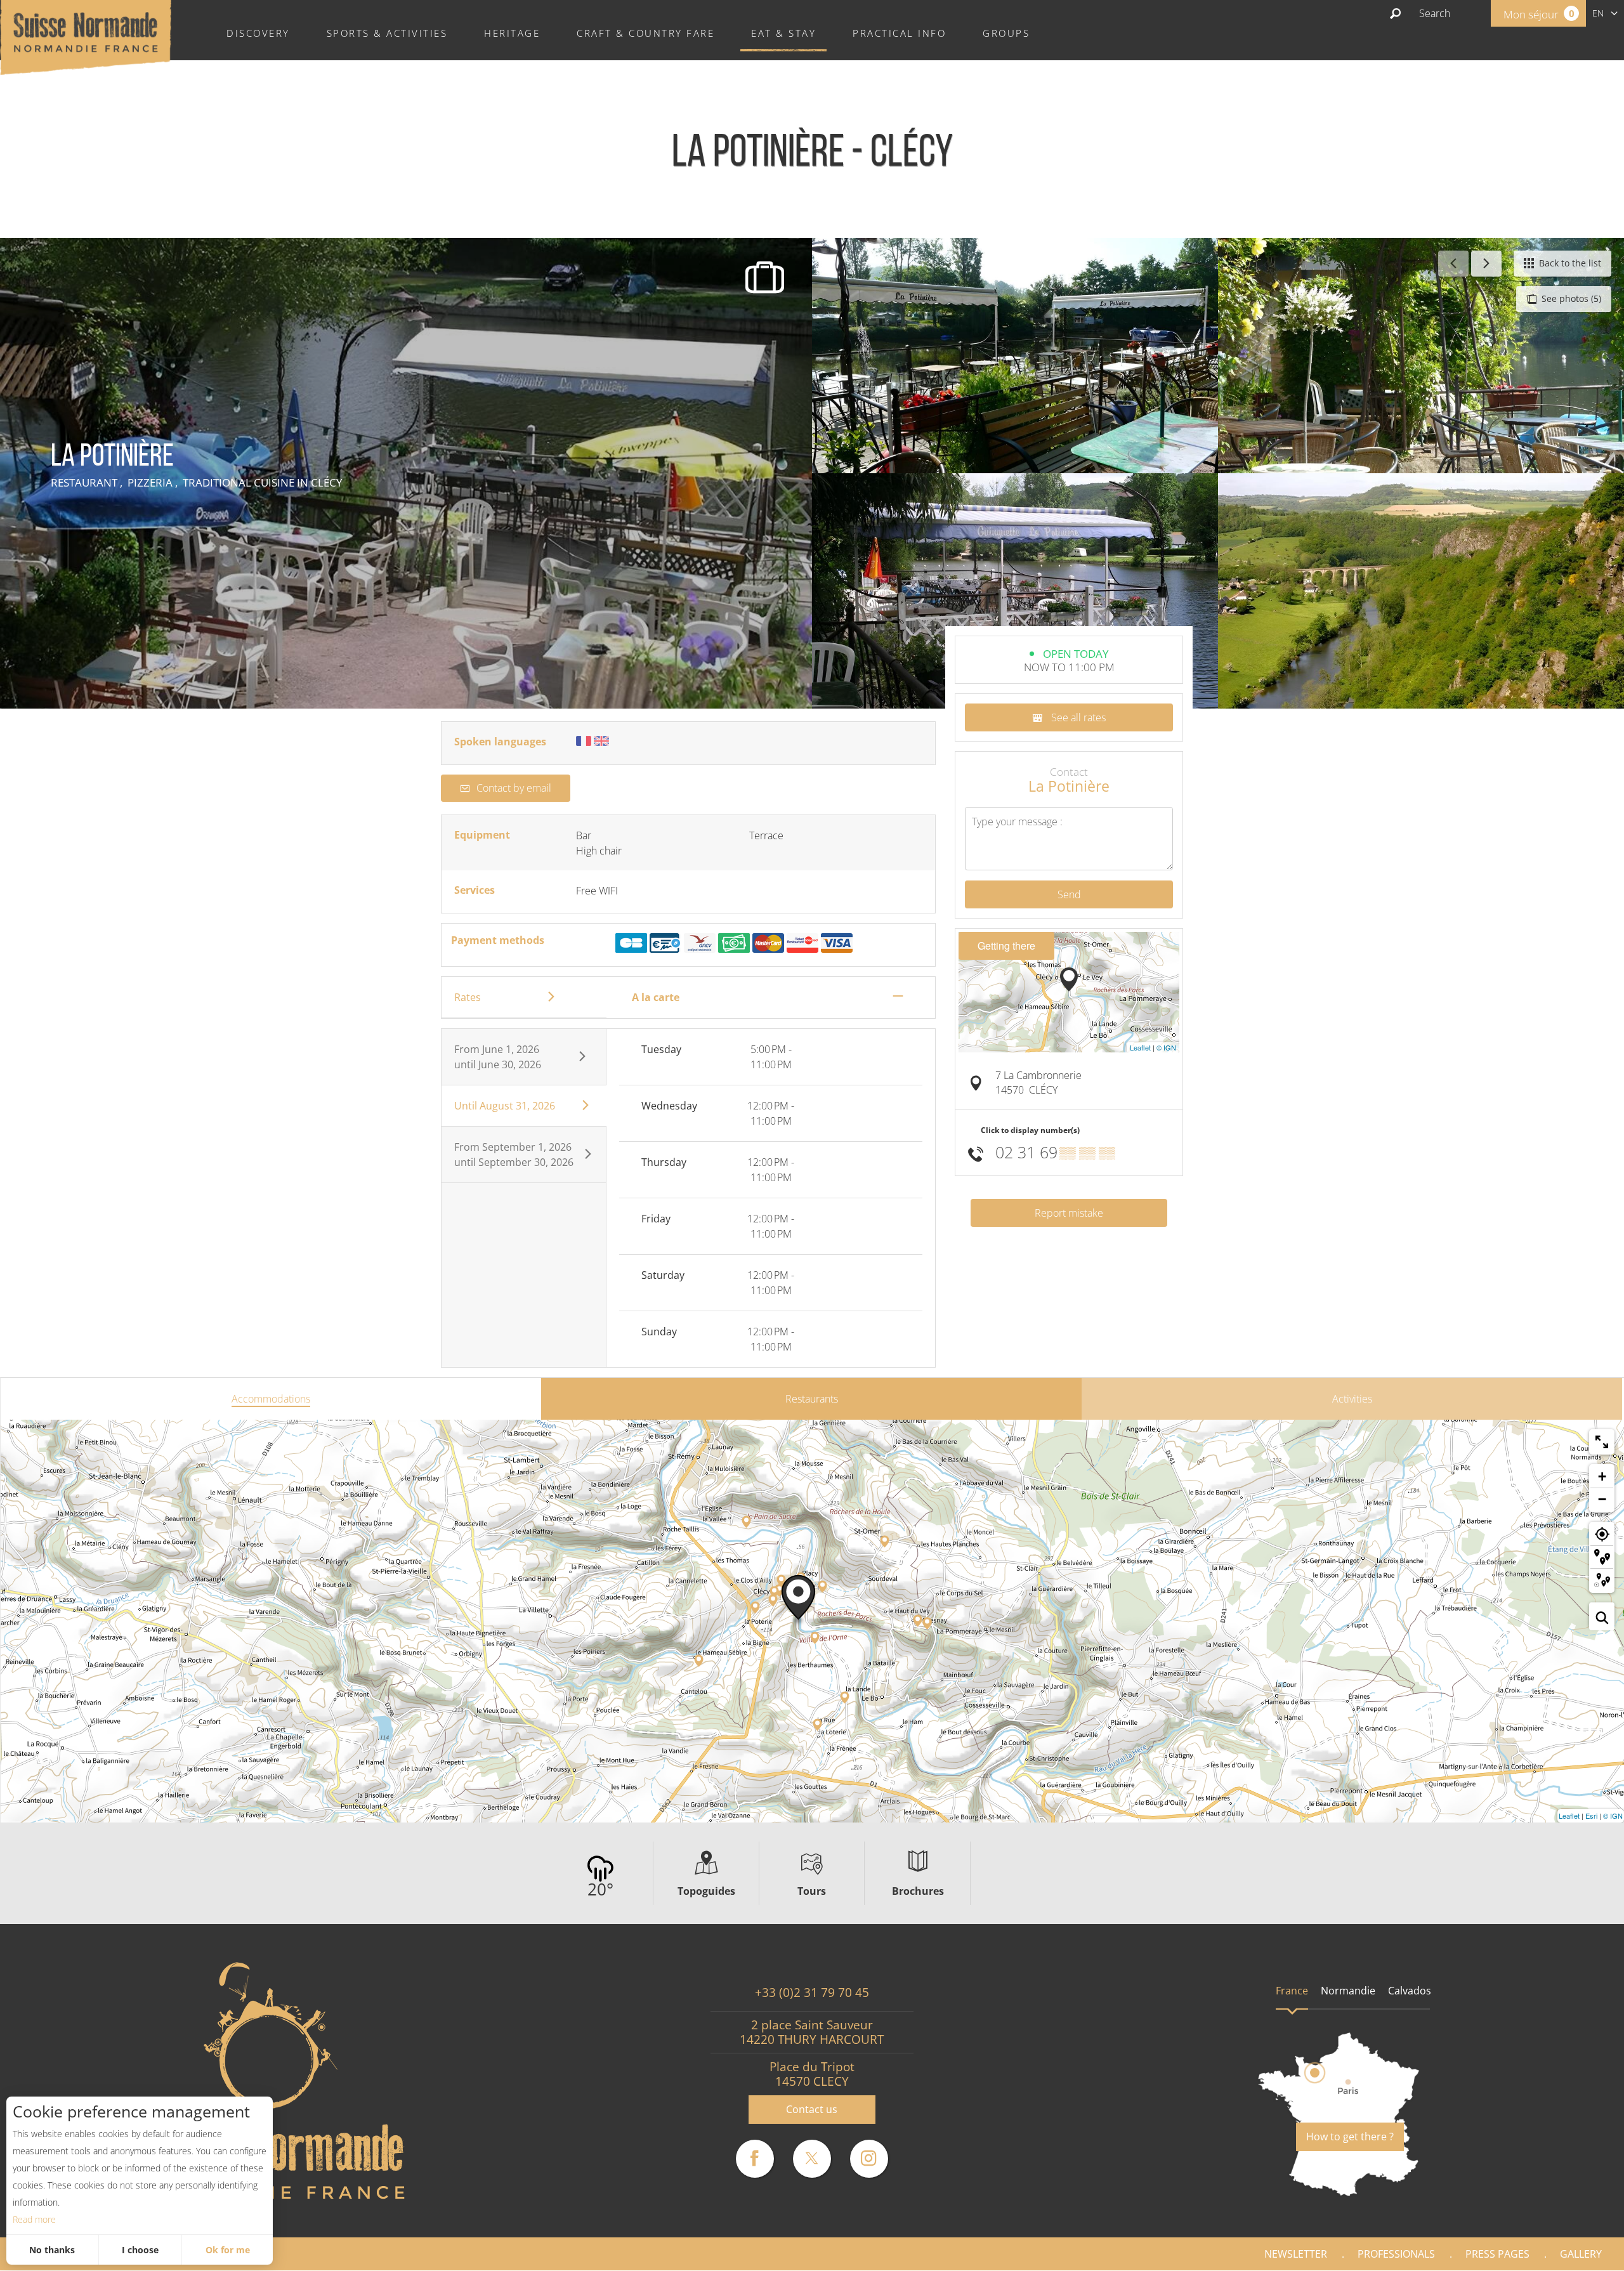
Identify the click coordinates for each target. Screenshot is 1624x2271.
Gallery (1581, 2254)
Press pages (1497, 2254)
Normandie (1348, 1991)
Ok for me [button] (228, 2250)
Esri (1591, 1816)
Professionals (1396, 2254)
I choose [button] (140, 2250)
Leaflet (1140, 1047)
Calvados (1410, 1991)
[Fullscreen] (1602, 1442)
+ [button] (1602, 1476)
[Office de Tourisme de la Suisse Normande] (86, 36)
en (1598, 13)
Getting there (1006, 946)
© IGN (1166, 1047)
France (1292, 1991)
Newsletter (1296, 2254)
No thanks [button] (52, 2250)
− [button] (1602, 1499)
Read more (34, 2219)
